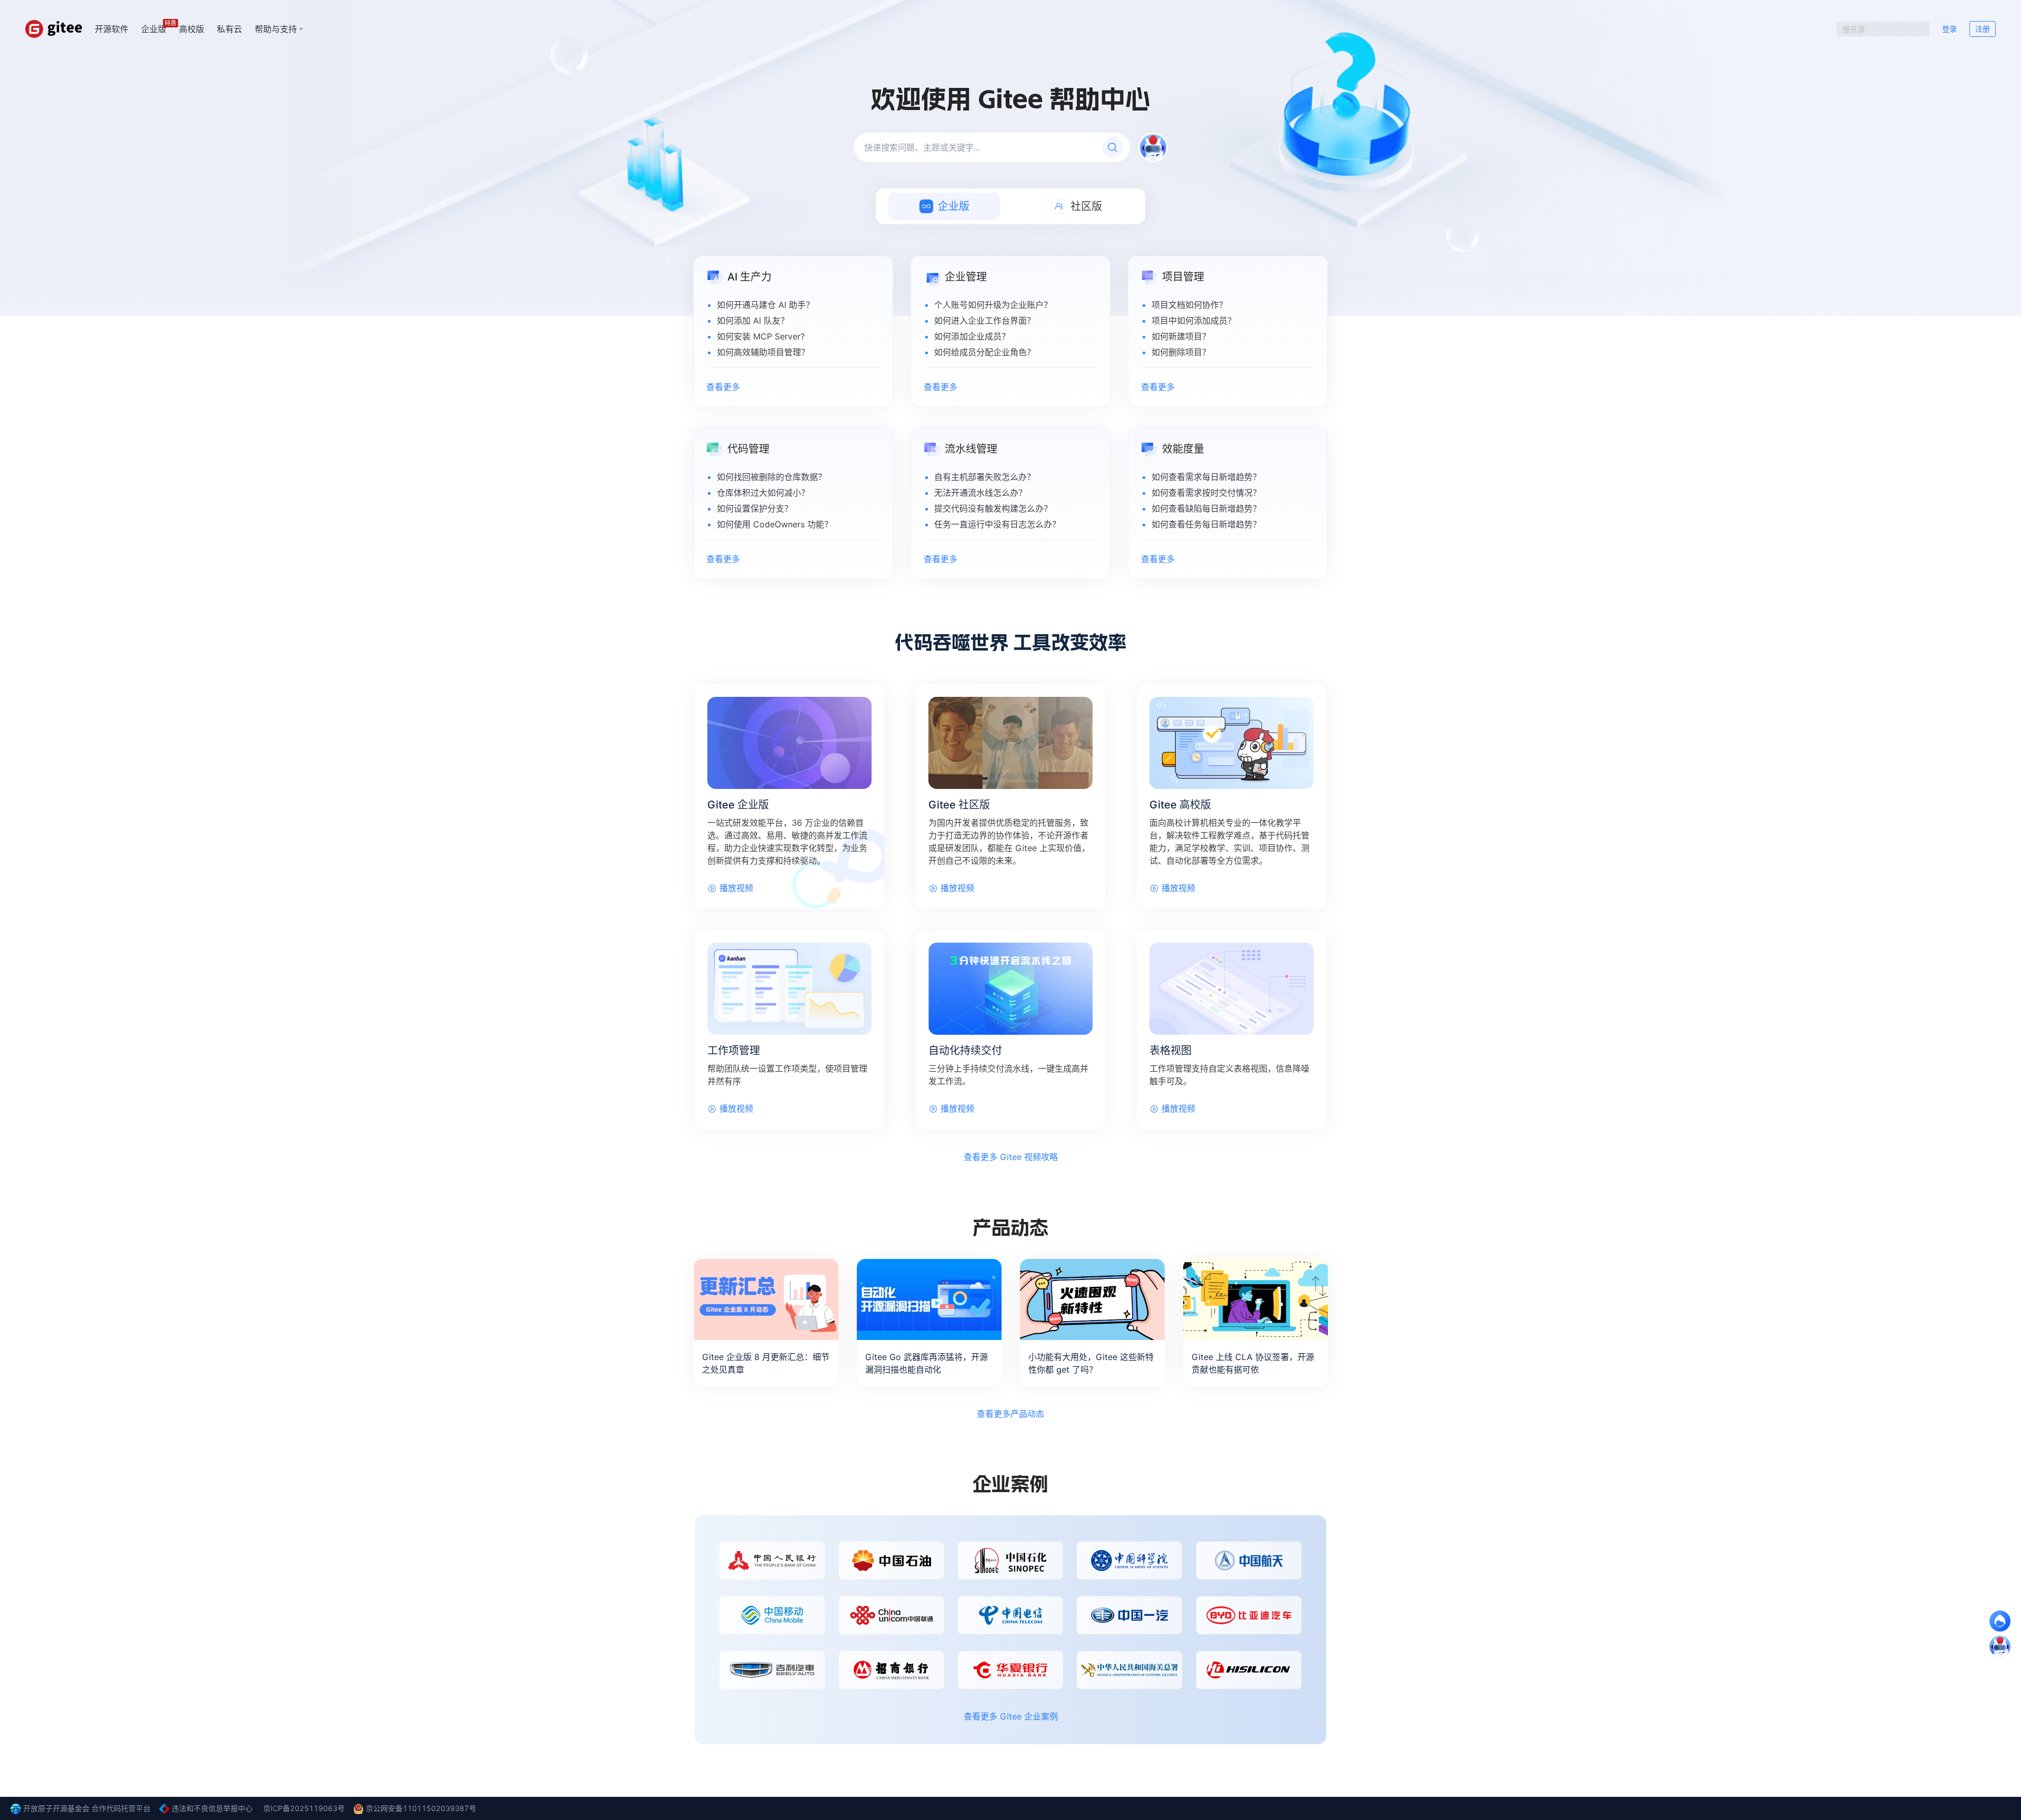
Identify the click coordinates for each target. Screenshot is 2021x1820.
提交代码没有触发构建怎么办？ (993, 508)
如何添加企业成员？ (972, 336)
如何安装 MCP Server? (761, 336)
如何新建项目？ (1181, 336)
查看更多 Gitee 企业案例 (1011, 1716)
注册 (1983, 29)
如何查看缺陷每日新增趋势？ (1206, 508)
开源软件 (112, 29)
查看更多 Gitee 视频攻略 (1011, 1157)
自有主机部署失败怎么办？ (985, 477)
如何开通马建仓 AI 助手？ (766, 305)
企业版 (154, 28)
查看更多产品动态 (1010, 1414)
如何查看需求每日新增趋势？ (1206, 477)
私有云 (229, 29)
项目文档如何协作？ (1189, 305)
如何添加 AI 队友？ (753, 321)
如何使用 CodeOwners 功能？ (775, 524)
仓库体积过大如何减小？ (763, 493)
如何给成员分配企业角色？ (985, 352)
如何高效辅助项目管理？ (763, 352)
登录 (1949, 29)
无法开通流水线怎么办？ (981, 493)
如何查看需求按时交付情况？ (1206, 493)
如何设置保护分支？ (755, 508)
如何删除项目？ (1181, 352)
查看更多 (723, 387)
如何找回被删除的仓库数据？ (772, 477)
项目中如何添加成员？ (1194, 321)
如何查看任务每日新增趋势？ (1206, 524)
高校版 (192, 29)
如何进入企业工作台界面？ (985, 321)
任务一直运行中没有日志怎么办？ (997, 524)
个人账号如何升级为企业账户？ (993, 305)
